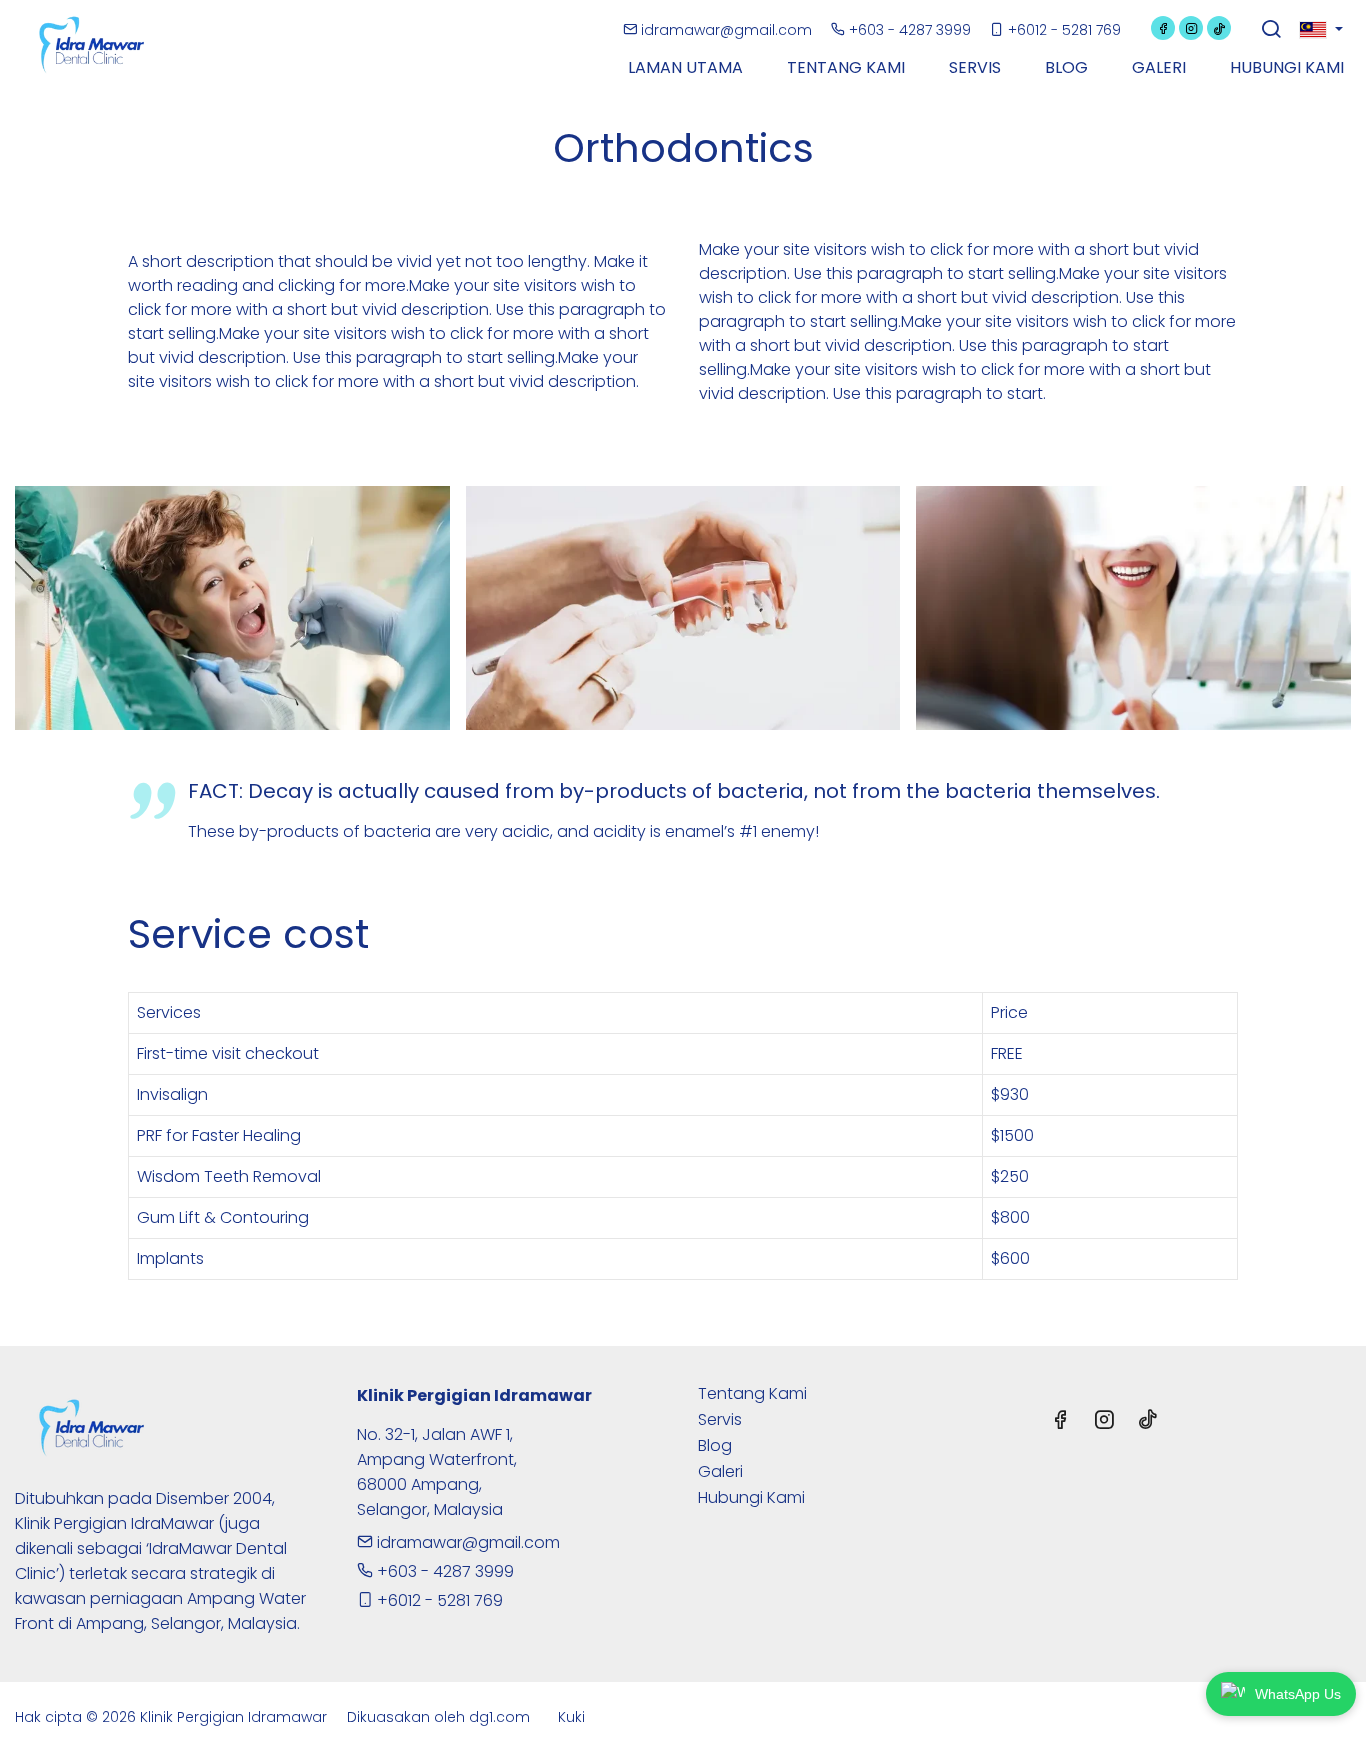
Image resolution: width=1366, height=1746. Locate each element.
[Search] (1271, 31)
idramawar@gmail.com (726, 30)
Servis (720, 1419)
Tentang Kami (752, 1393)
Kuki (571, 1717)
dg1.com (499, 1717)
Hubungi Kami (751, 1497)
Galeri (720, 1471)
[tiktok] (1219, 28)
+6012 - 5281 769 (1062, 30)
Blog (715, 1445)
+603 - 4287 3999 (910, 30)
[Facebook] (1163, 28)
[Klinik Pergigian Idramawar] (100, 43)
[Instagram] (1191, 28)
